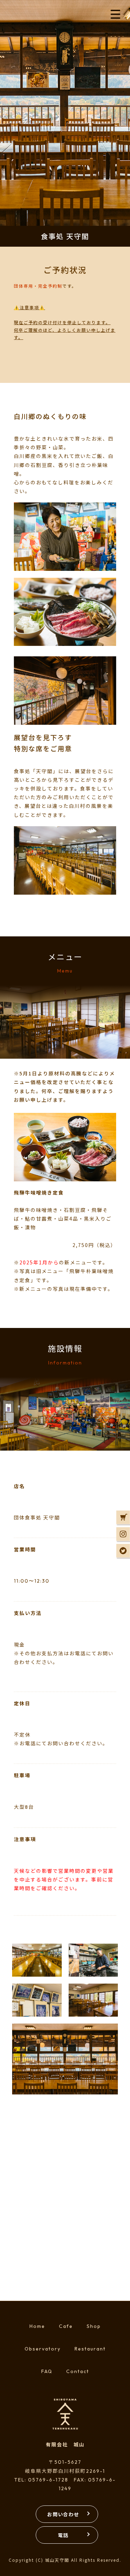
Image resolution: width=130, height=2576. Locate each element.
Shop (94, 2326)
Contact (78, 2371)
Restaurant (90, 2349)
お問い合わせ (63, 2514)
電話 (63, 2535)
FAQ (47, 2371)
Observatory (43, 2349)
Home (37, 2326)
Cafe (66, 2326)
